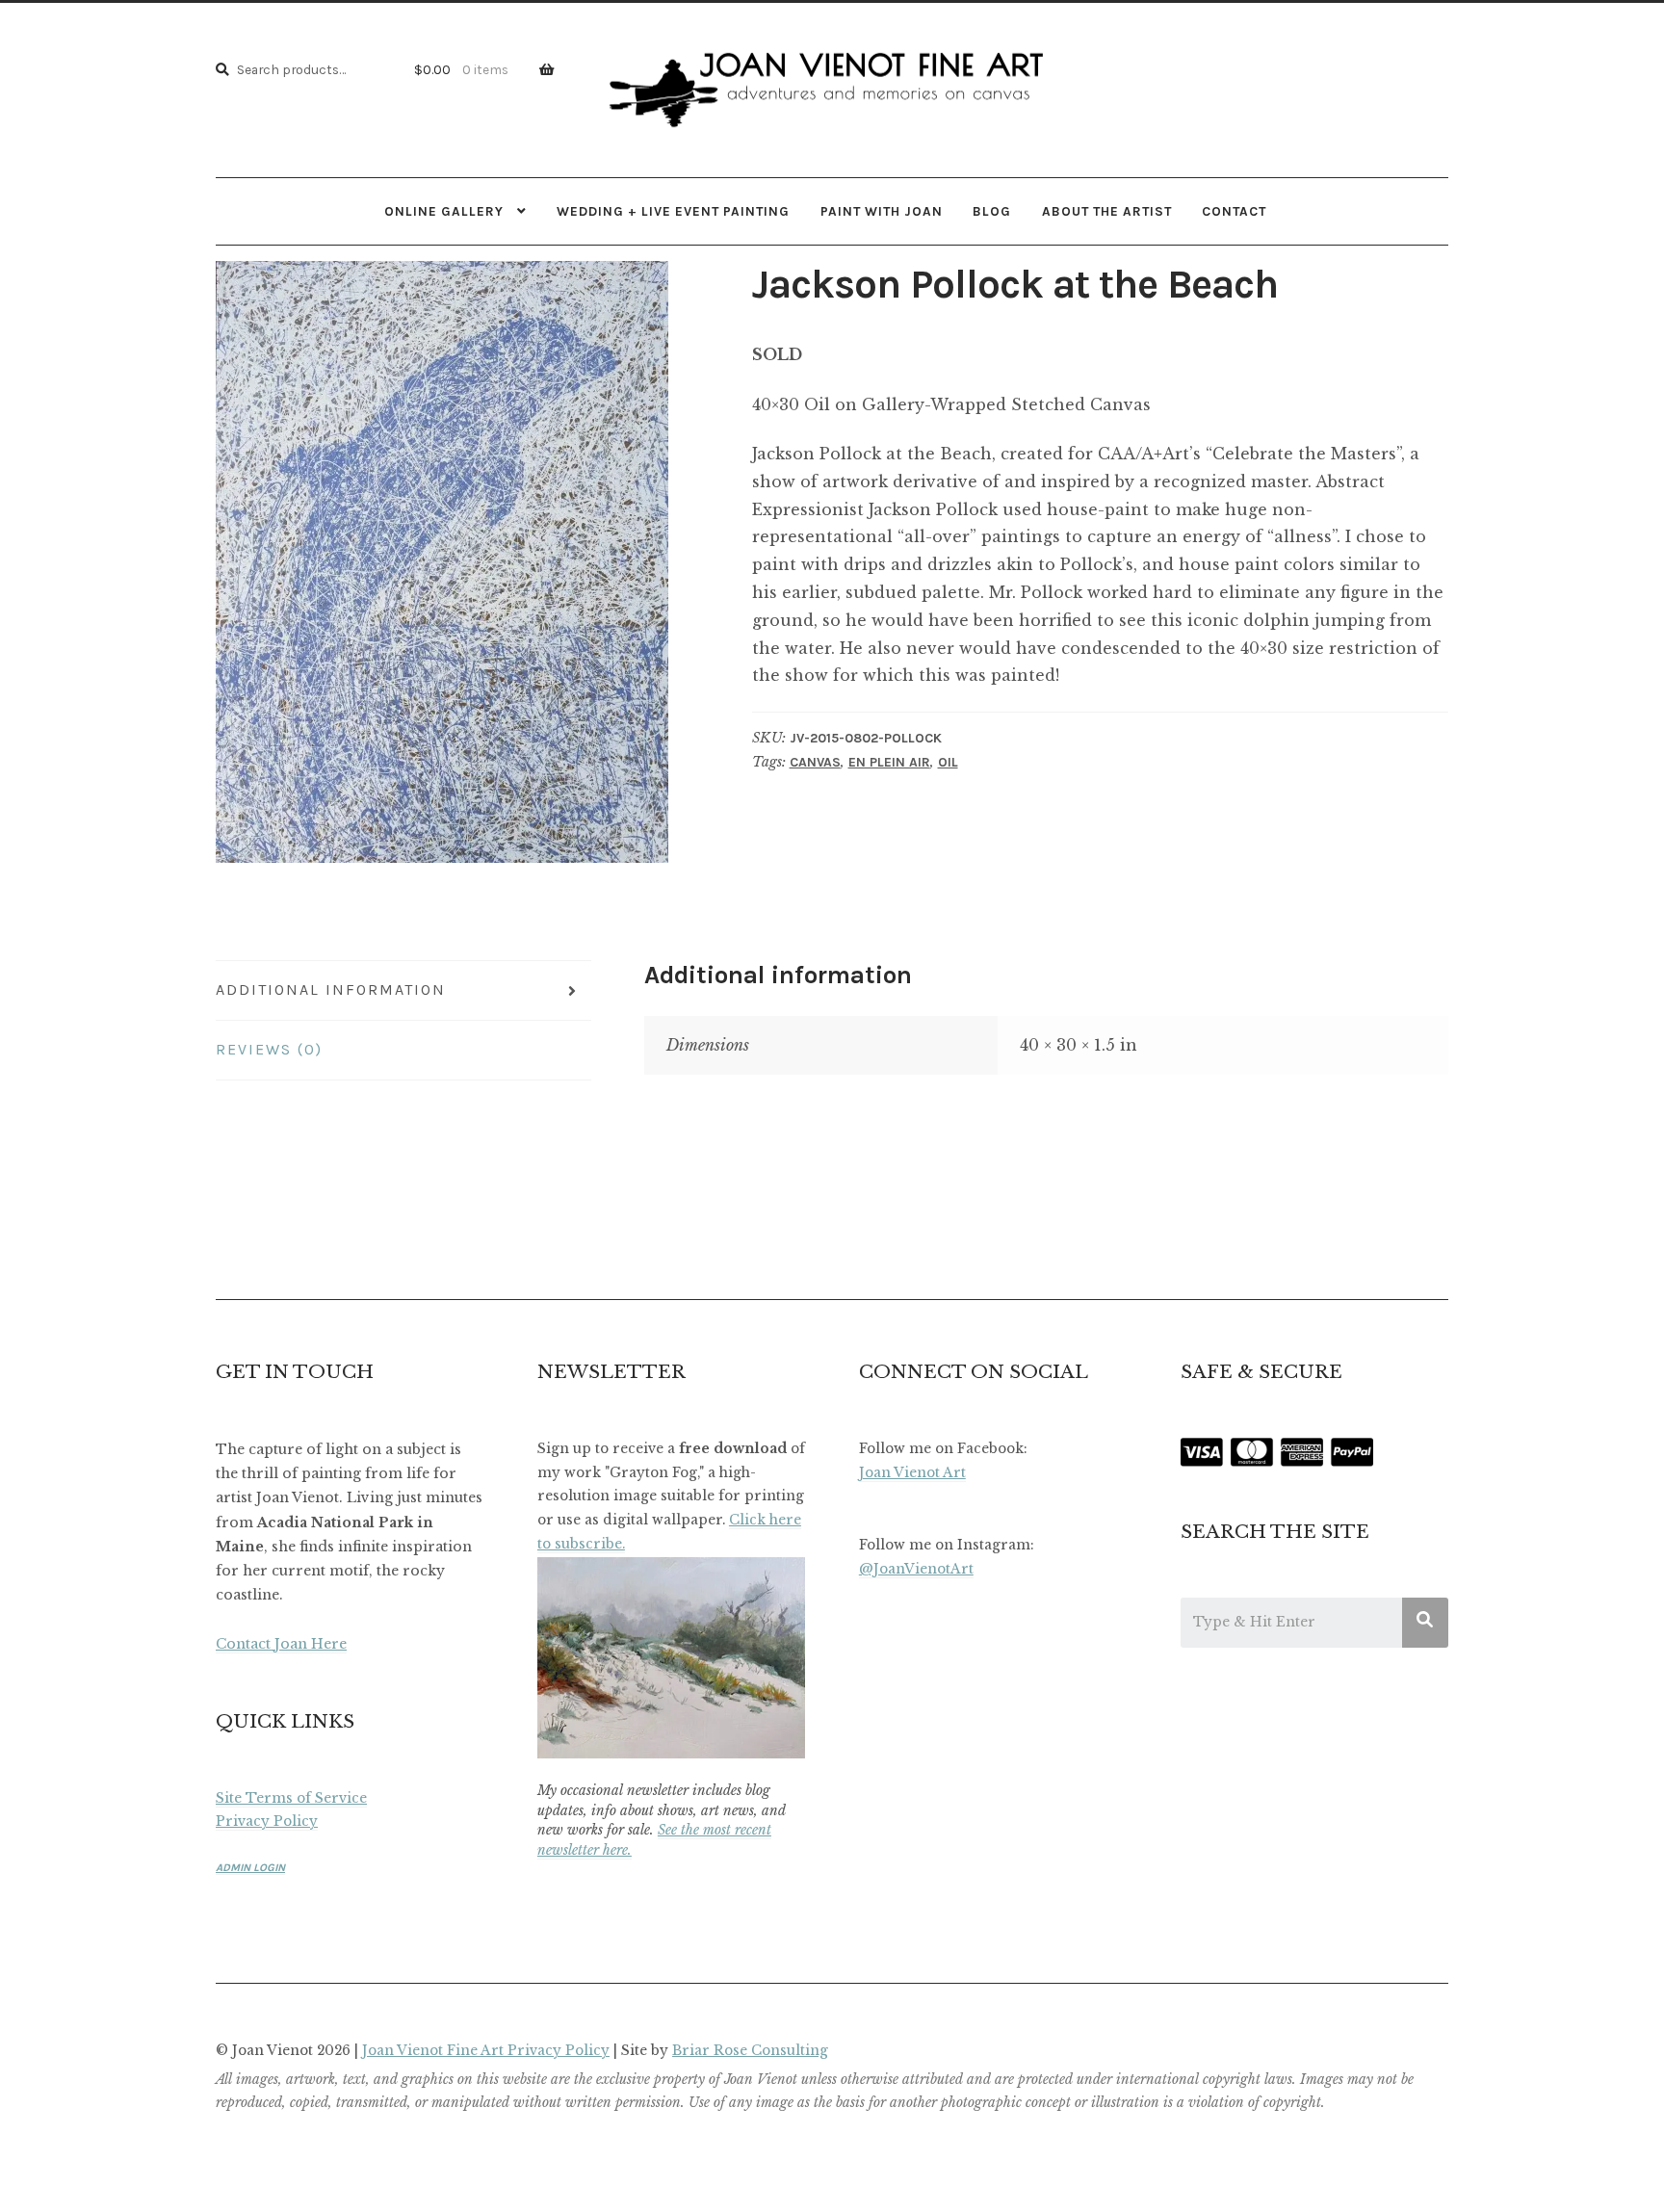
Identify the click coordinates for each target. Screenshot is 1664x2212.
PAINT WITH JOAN (882, 211)
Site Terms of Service (291, 1798)
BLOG (992, 211)
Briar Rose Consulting (750, 2051)
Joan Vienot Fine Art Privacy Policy (486, 2051)
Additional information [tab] (331, 989)
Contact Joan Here (281, 1644)
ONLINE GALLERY (444, 211)
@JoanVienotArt (916, 1569)
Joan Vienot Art (912, 1473)
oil (948, 762)
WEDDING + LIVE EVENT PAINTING (673, 211)
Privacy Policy (267, 1822)
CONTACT (1234, 211)
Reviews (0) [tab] (269, 1049)
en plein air (889, 762)
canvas (815, 762)
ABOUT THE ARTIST (1107, 211)
